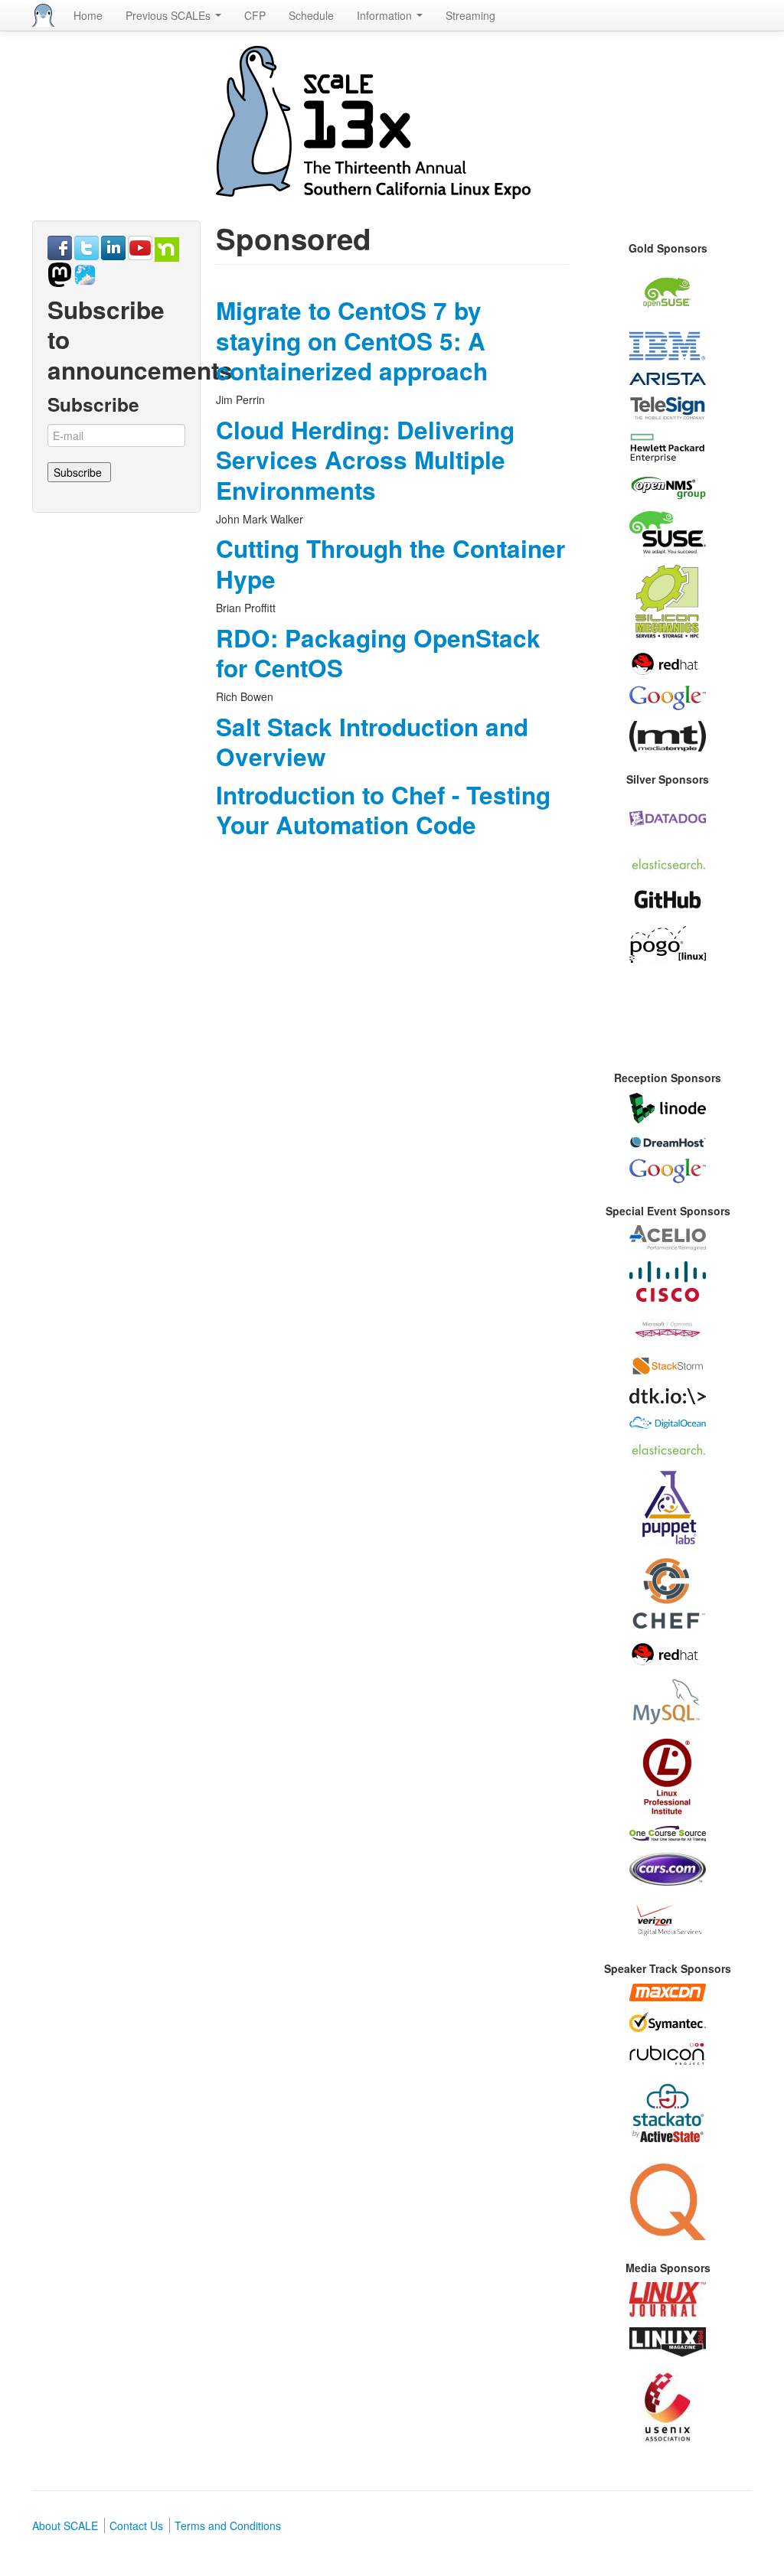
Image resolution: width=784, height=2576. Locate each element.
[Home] (43, 15)
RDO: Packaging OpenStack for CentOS (378, 653)
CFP (255, 15)
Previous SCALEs (170, 15)
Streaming (470, 15)
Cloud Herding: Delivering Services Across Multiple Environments (365, 460)
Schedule (311, 15)
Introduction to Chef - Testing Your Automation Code (383, 810)
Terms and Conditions (228, 2525)
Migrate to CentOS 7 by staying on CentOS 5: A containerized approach (352, 341)
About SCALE (65, 2525)
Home (88, 15)
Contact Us (136, 2525)
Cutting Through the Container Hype (390, 563)
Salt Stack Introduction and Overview (372, 742)
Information (386, 15)
